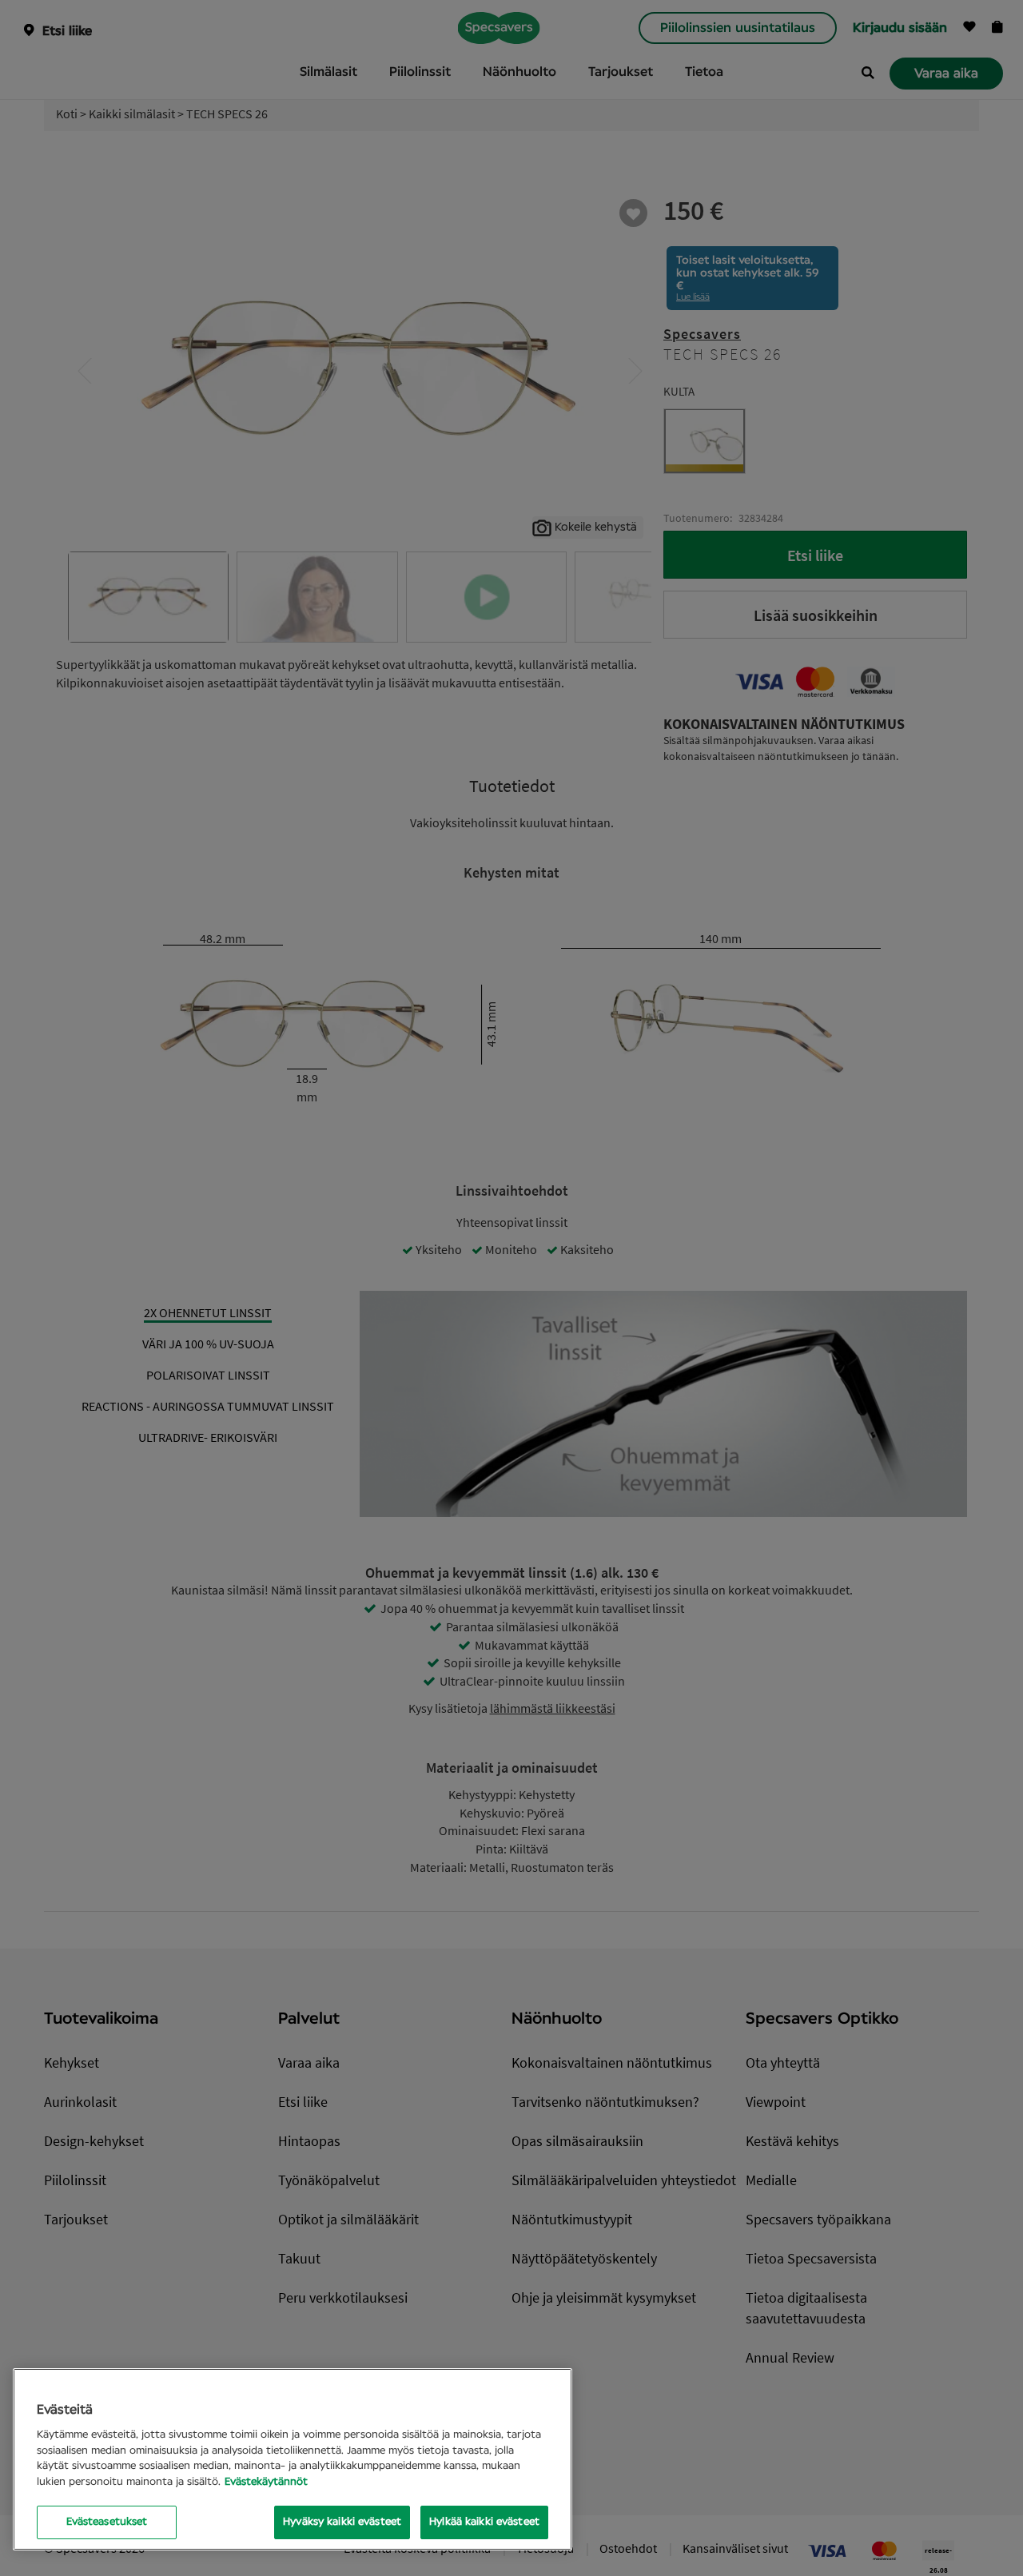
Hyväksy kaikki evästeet (342, 2522)
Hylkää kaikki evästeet (484, 2522)
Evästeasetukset (107, 2522)
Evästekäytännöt (266, 2482)
